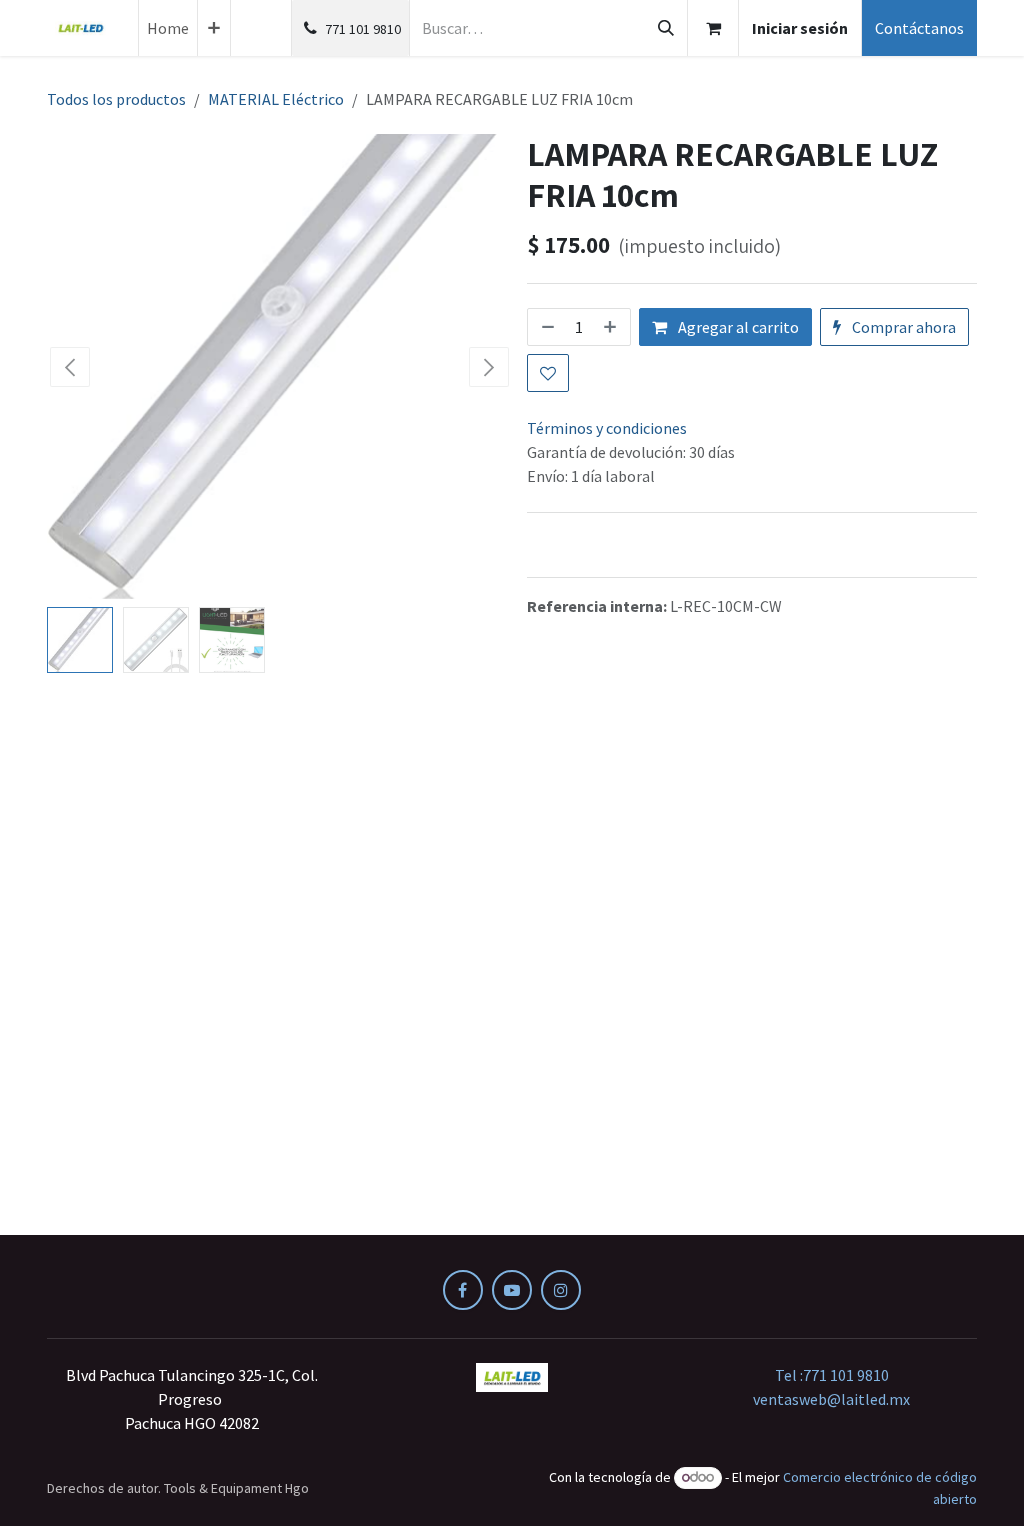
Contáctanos (919, 28)
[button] (70, 367)
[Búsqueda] (666, 28)
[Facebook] (463, 1290)
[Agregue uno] (612, 327)
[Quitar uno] (546, 327)
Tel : (832, 1375)
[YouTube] (512, 1290)
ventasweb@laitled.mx (831, 1399)
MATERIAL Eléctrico (276, 99)
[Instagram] (561, 1290)
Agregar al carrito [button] (737, 327)
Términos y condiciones (607, 428)
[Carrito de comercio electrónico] (713, 28)
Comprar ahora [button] (902, 327)
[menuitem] (168, 28)
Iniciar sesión (800, 28)
